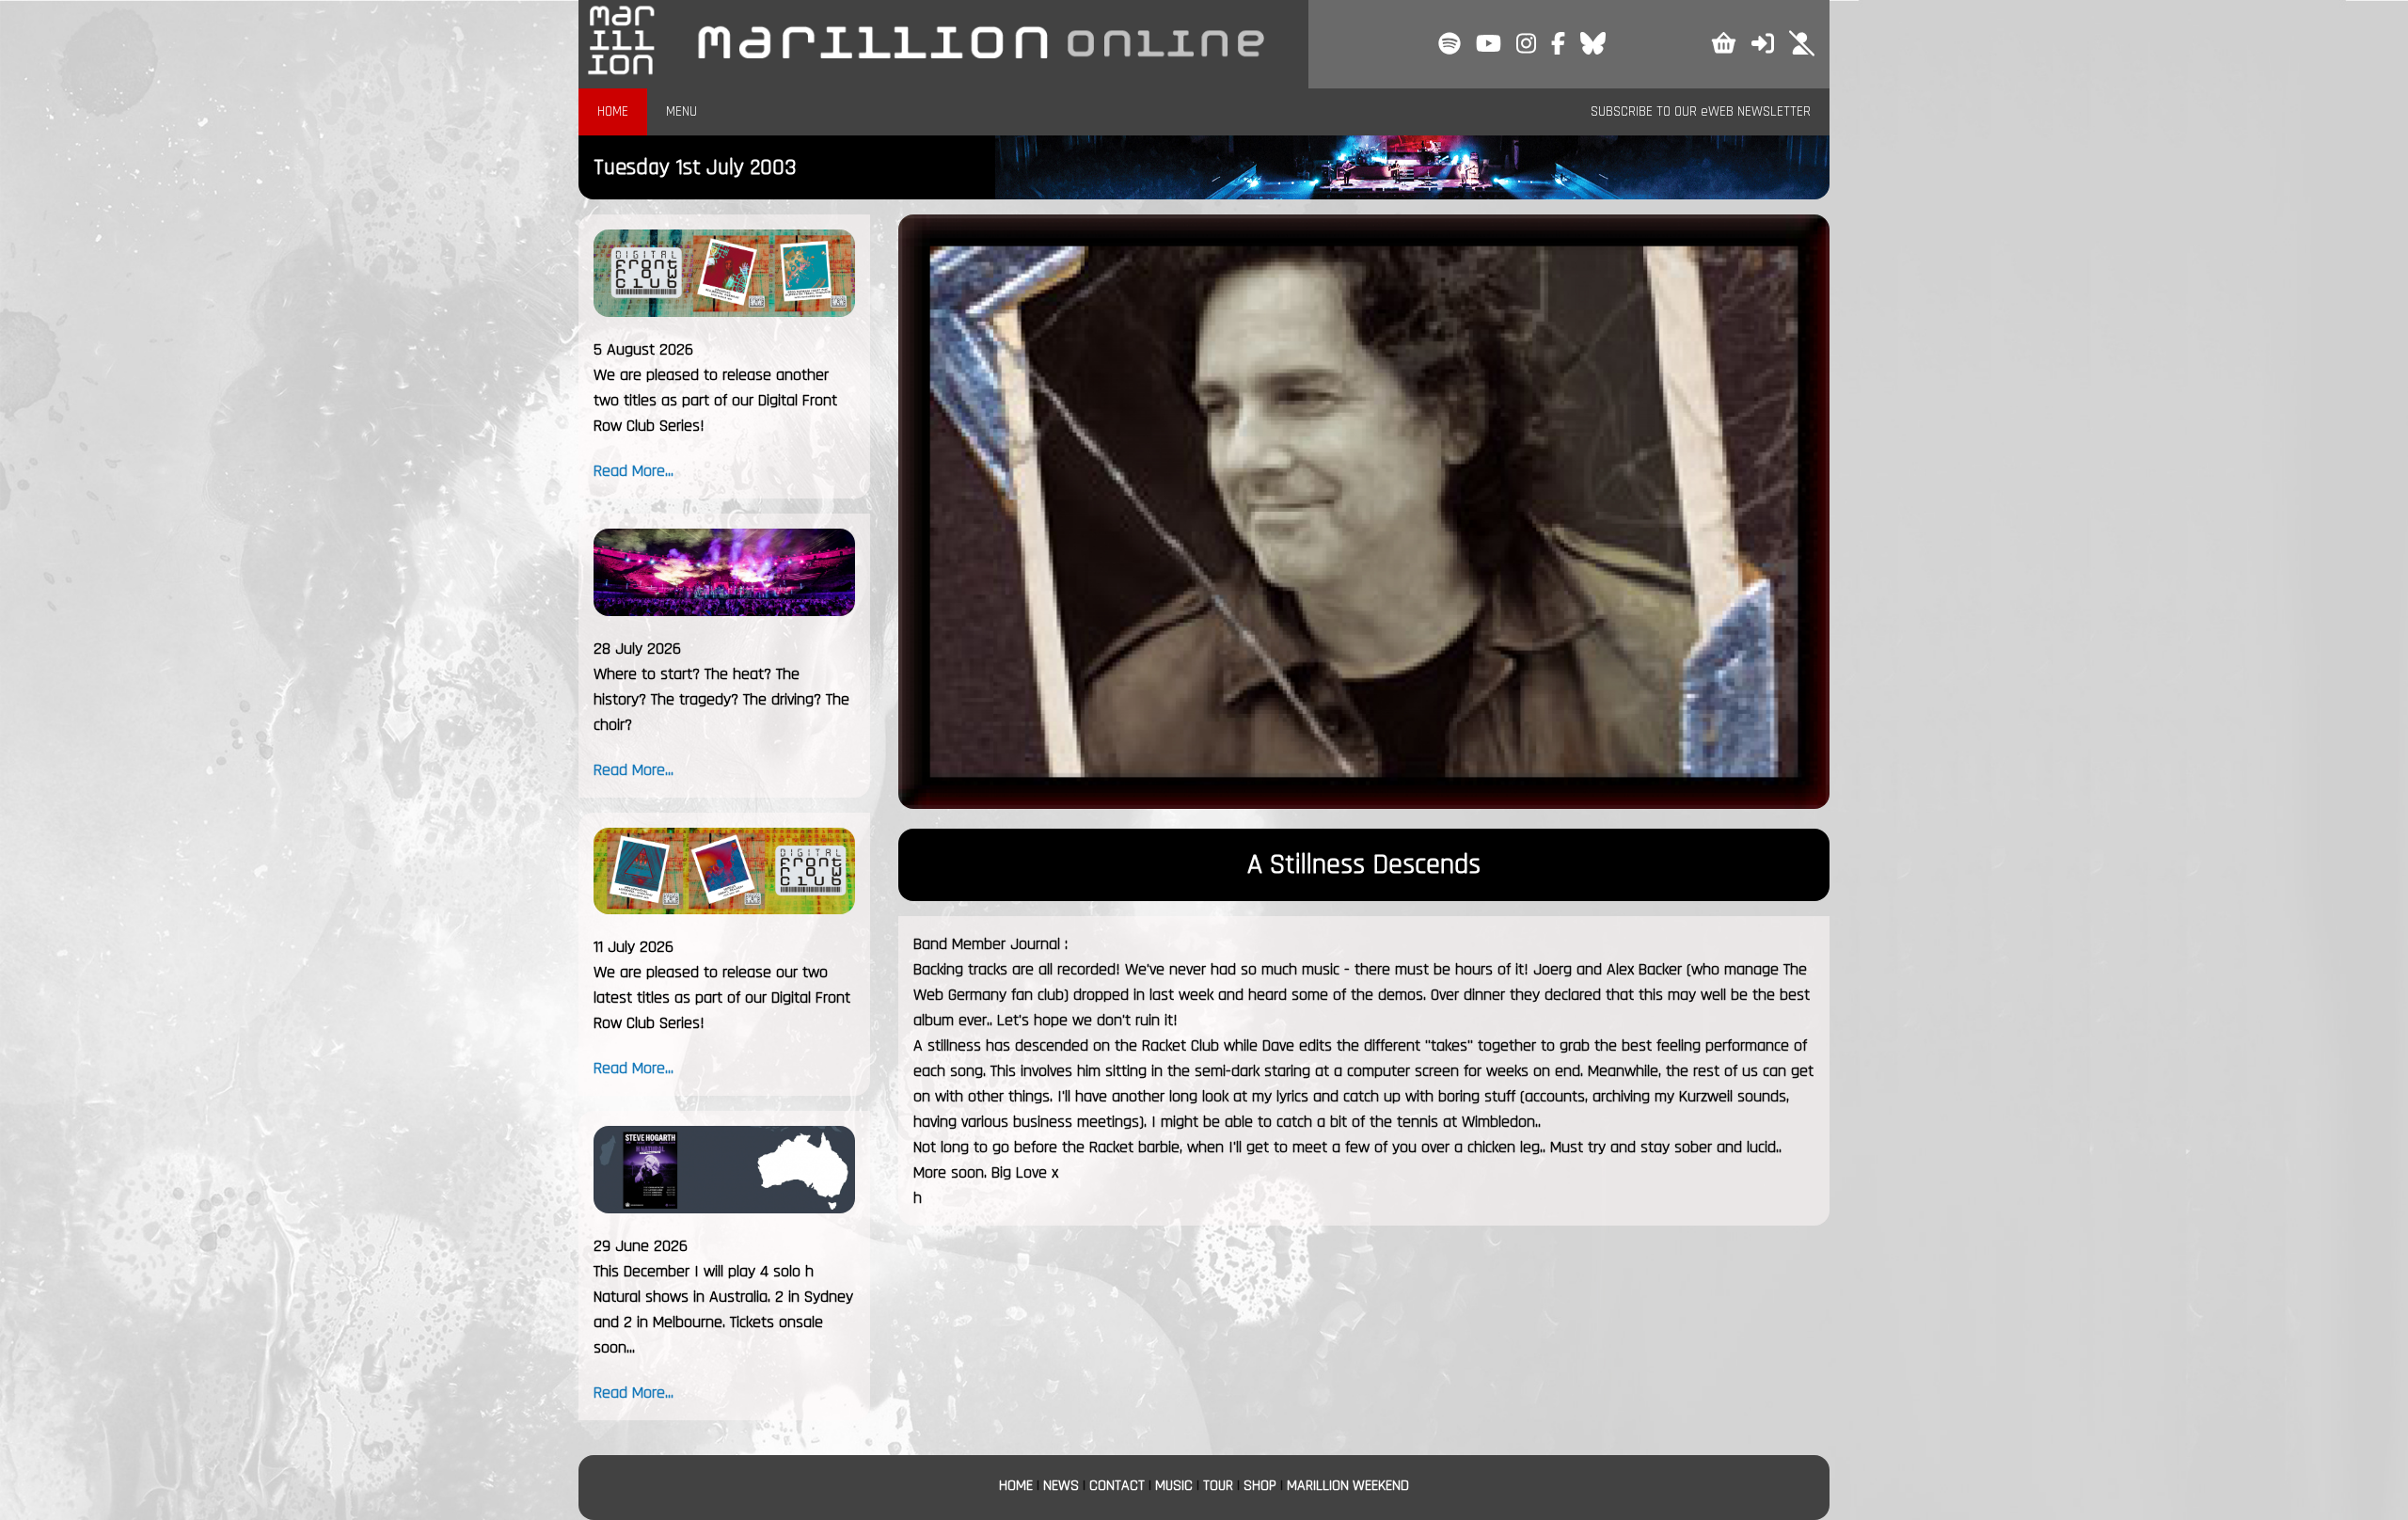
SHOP (1260, 1486)
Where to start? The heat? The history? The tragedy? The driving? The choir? (721, 699)
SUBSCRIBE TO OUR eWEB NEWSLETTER (1701, 111)
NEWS (1061, 1486)
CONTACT (1117, 1486)
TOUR (1218, 1486)
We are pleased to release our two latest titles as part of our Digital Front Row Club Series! (722, 997)
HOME (613, 111)
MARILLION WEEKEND (1348, 1486)
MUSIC (1174, 1486)
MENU (681, 111)
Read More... (634, 471)
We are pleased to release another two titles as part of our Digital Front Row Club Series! (715, 400)
